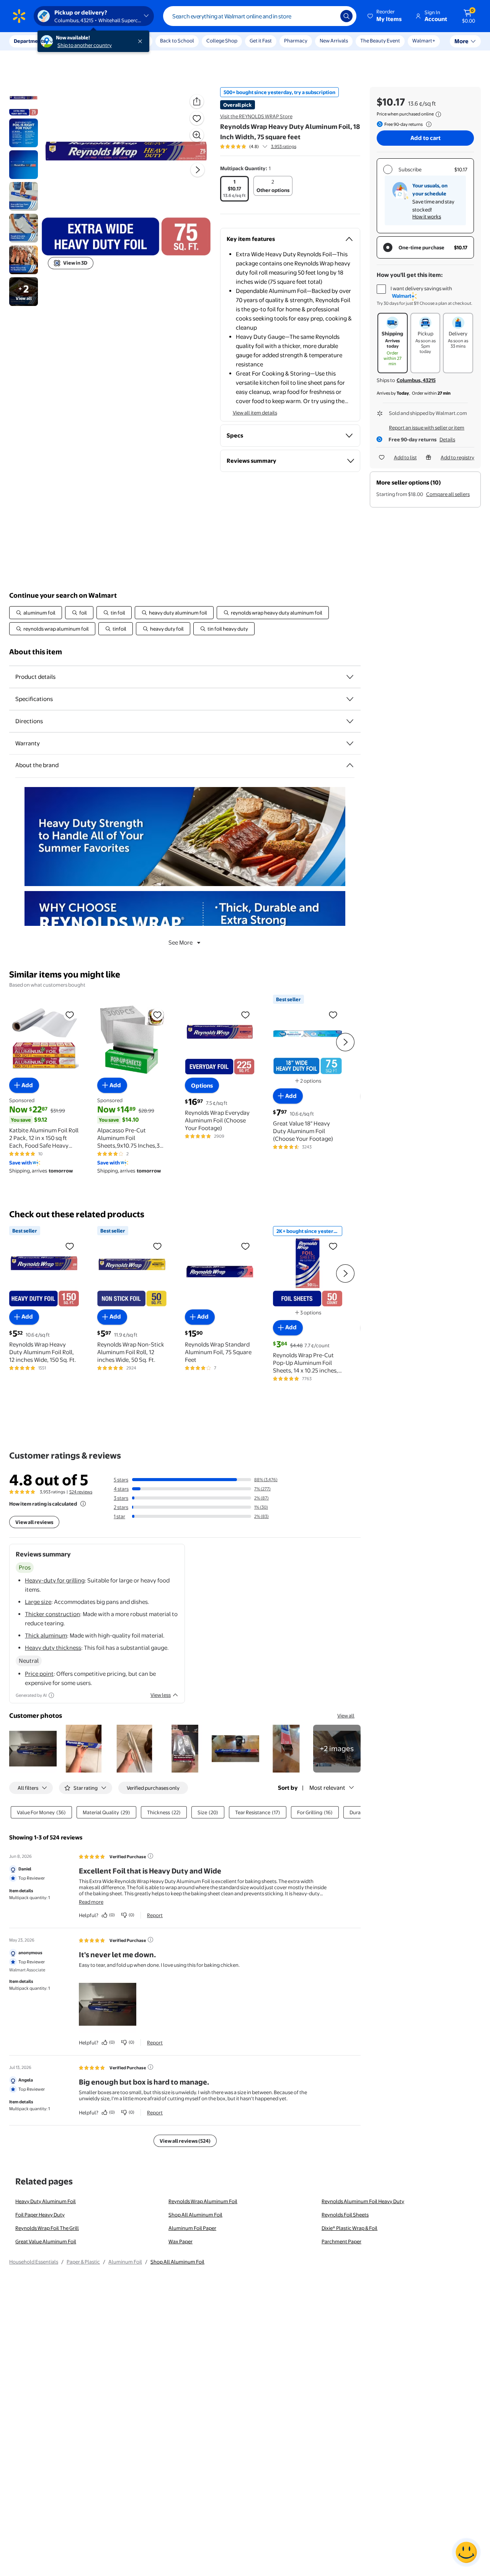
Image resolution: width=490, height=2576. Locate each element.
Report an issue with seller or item (427, 428)
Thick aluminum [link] (46, 1635)
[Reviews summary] (265, 146)
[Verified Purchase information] (150, 1856)
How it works (427, 216)
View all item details (255, 413)
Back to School (177, 41)
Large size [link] (38, 1602)
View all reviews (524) (185, 2141)
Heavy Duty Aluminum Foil (46, 2201)
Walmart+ (424, 41)
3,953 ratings (284, 146)
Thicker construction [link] (52, 1614)
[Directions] (350, 721)
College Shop (222, 41)
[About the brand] (350, 765)
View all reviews (34, 1522)
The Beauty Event (380, 41)
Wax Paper (180, 2241)
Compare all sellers (448, 494)
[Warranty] (350, 743)
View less (161, 1695)
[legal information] (438, 114)
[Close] (142, 41)
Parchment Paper (341, 2241)
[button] (385, 16)
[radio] (234, 189)
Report (155, 1915)
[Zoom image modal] (197, 135)
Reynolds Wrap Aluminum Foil (203, 2201)
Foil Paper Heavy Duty (40, 2215)
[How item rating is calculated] (83, 1504)
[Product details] (350, 677)
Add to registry (457, 457)
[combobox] (260, 16)
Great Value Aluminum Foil (46, 2241)
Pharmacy (296, 41)
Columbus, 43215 (416, 380)
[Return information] (427, 124)
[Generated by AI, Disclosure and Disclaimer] (51, 1695)
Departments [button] (29, 41)
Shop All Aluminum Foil (195, 2215)
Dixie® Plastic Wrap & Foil (350, 2228)
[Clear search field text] (329, 16)
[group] (258, 146)
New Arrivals (334, 41)
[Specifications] (350, 699)
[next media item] (198, 170)
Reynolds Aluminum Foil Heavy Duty (363, 2201)
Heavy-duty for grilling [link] (55, 1580)
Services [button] (77, 41)
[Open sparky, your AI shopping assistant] (466, 2552)
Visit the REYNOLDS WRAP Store (256, 116)
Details (447, 439)
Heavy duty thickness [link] (53, 1648)
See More (180, 942)
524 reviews (81, 1492)
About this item (36, 652)
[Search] (346, 16)
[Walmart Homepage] (19, 16)
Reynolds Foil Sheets (345, 2215)
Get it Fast (261, 41)
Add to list (405, 457)
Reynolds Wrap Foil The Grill (47, 2228)
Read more (91, 1902)
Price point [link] (39, 1674)
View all (346, 1716)
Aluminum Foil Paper (192, 2228)
